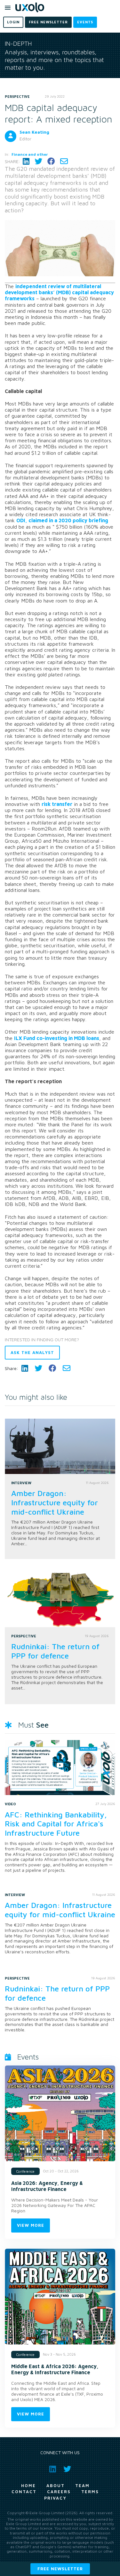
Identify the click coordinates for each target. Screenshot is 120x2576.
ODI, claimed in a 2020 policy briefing (62, 520)
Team (82, 2485)
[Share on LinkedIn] (26, 161)
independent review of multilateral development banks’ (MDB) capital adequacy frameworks (59, 292)
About (56, 2485)
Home (28, 2485)
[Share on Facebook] (51, 161)
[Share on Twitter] (38, 161)
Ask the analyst (32, 1352)
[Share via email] (64, 161)
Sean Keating (34, 132)
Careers (59, 2492)
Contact (24, 2492)
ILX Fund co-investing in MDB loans (57, 1038)
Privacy (55, 2498)
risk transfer (57, 804)
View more (31, 2225)
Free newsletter (60, 2569)
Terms (90, 2492)
